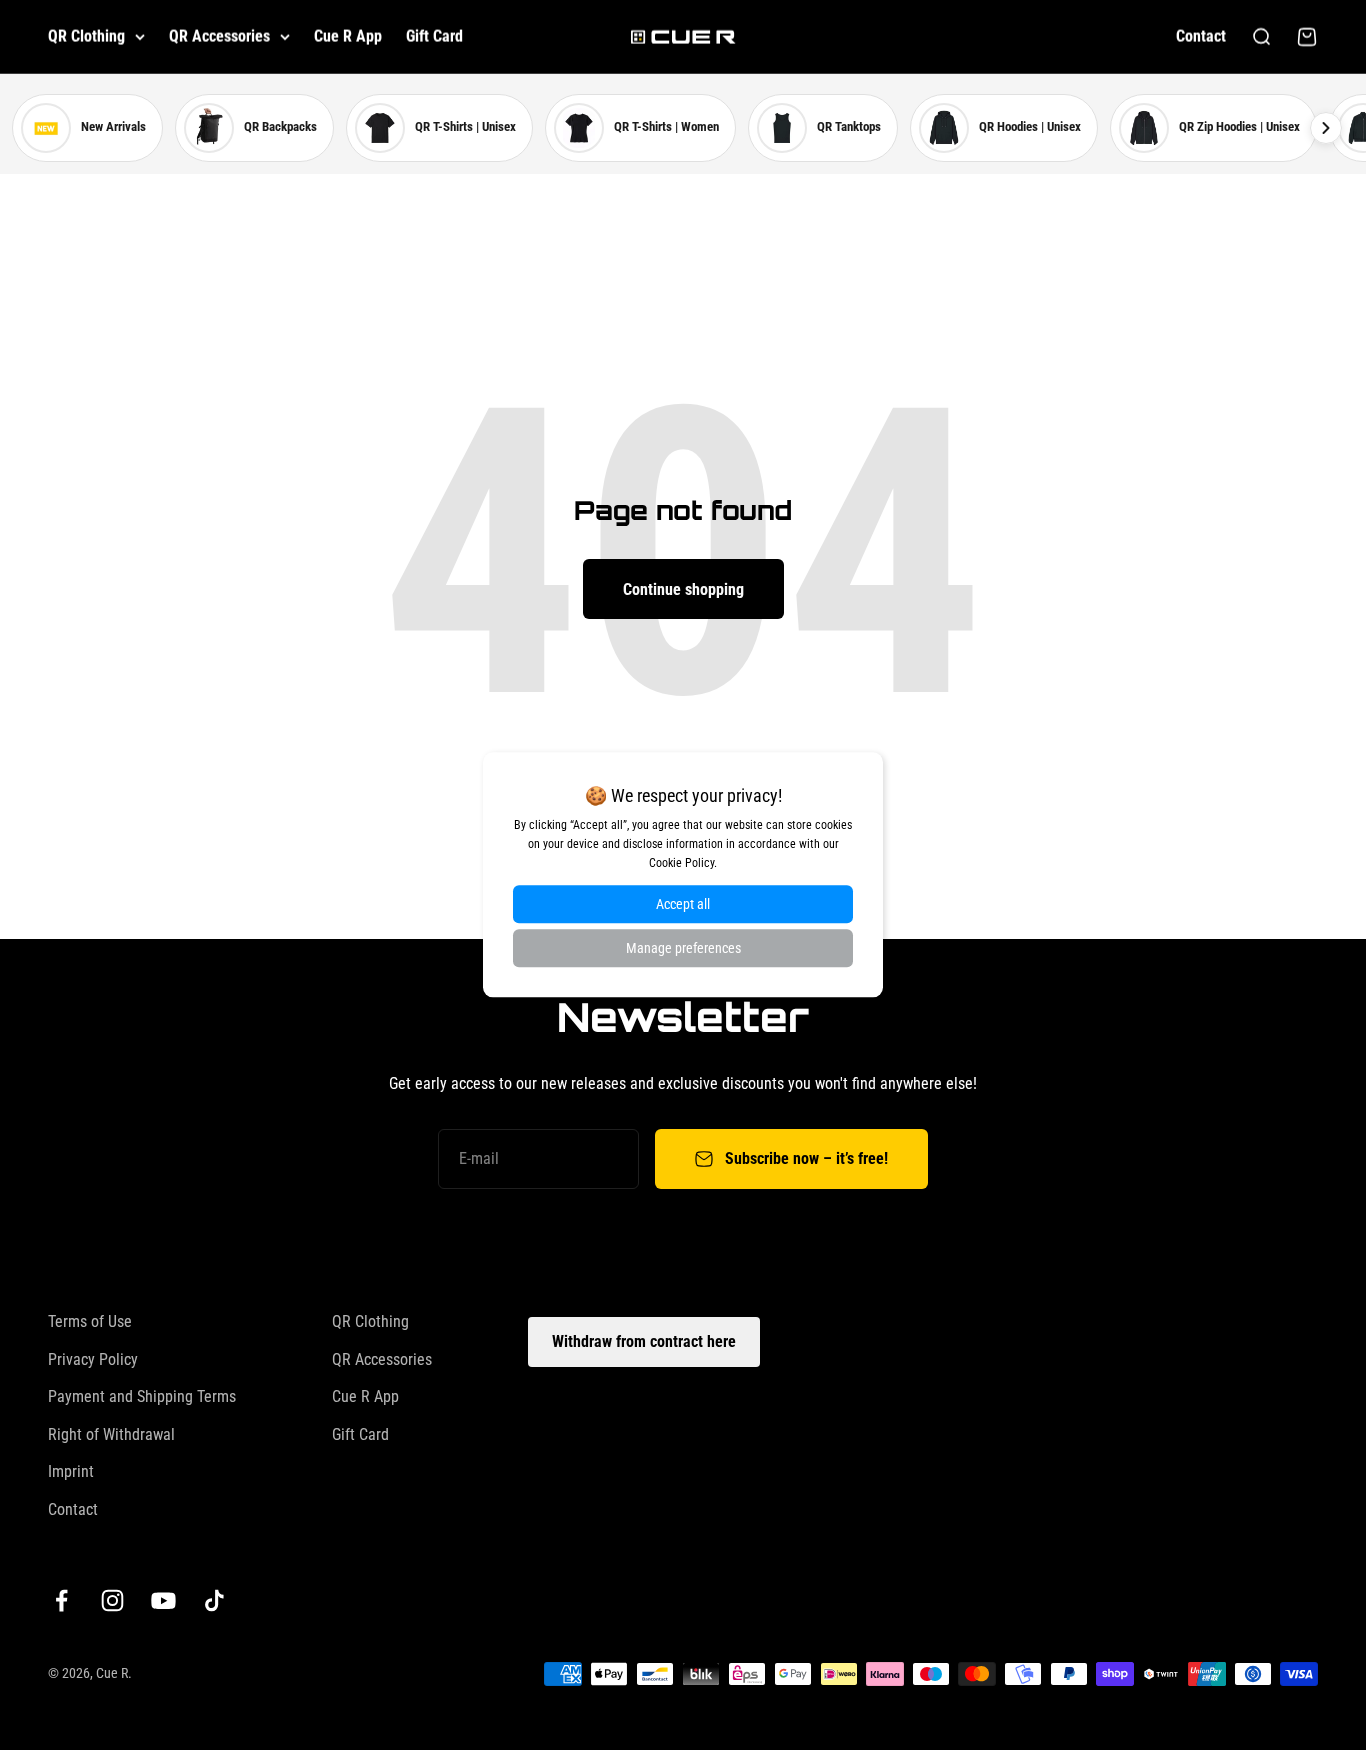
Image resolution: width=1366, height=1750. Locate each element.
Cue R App (348, 36)
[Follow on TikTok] (214, 1600)
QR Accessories (219, 36)
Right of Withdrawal (111, 1434)
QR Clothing (86, 36)
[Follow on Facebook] (61, 1600)
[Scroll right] (1326, 128)
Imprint (71, 1471)
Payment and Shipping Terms (142, 1396)
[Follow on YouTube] (163, 1600)
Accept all (683, 905)
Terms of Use (90, 1321)
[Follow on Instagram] (112, 1600)
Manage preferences (683, 949)
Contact (1201, 36)
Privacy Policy (93, 1359)
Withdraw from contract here (644, 1341)
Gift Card (434, 36)
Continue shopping (683, 589)
